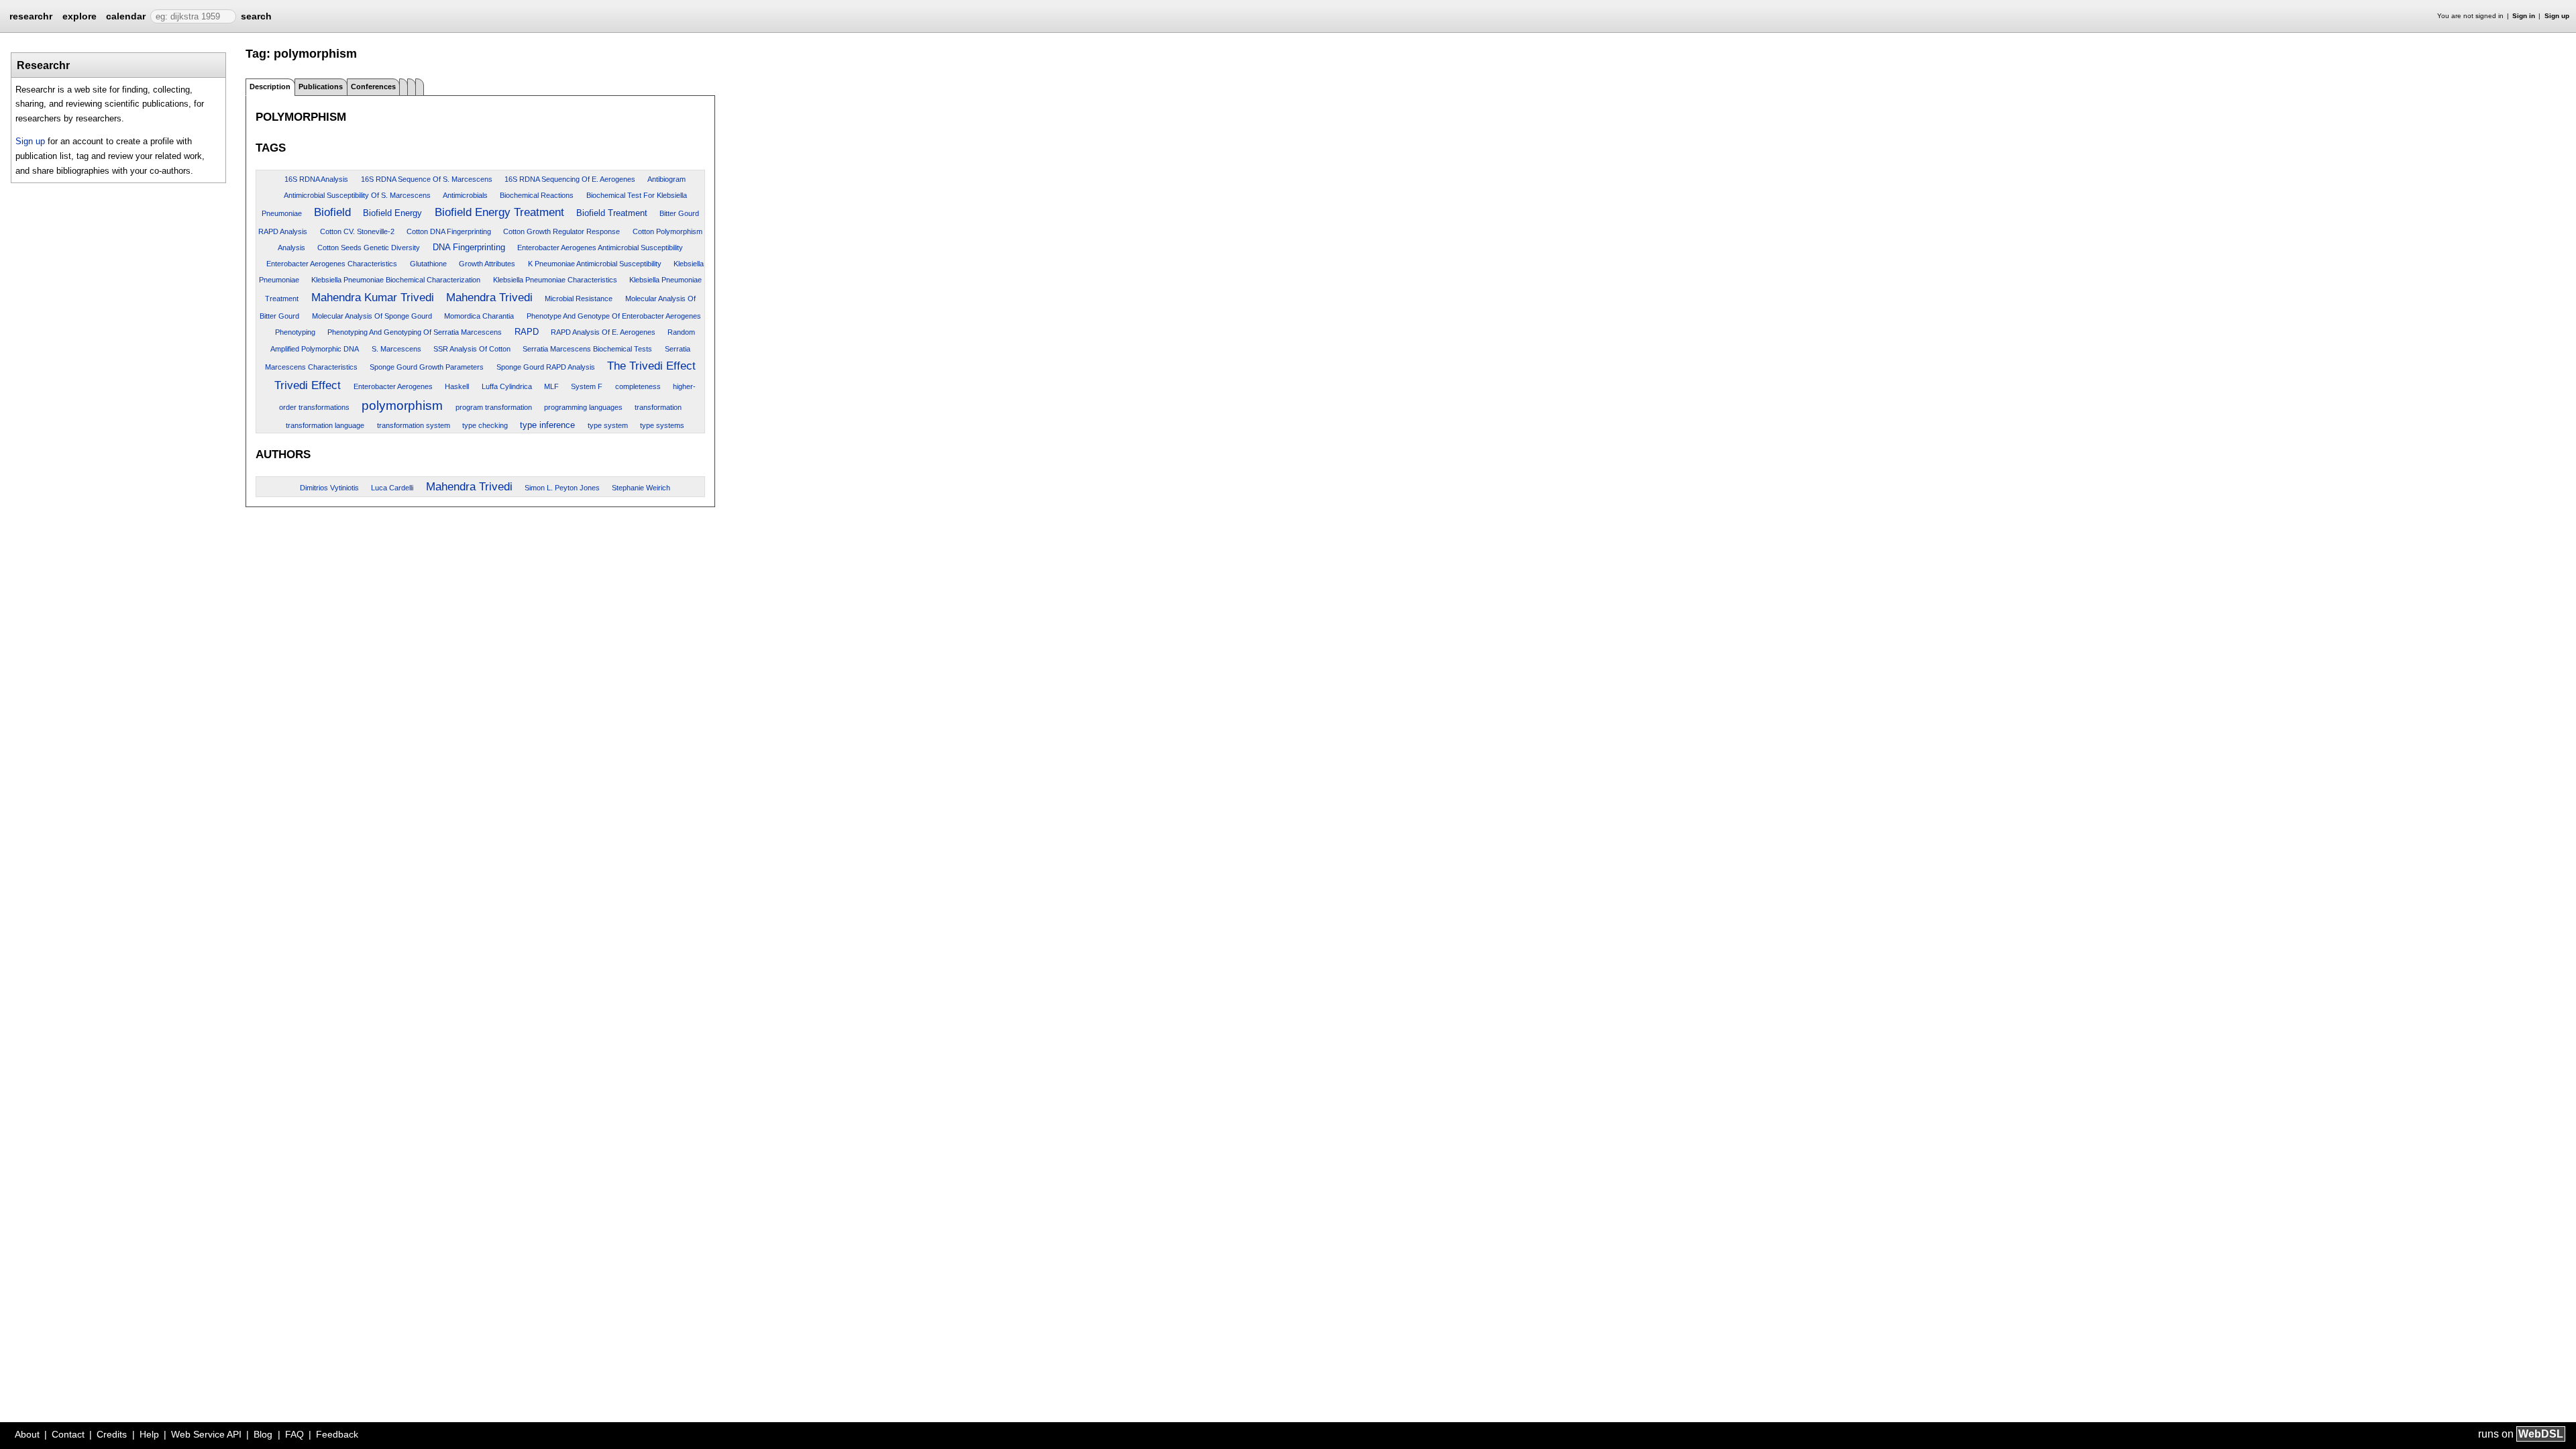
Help (149, 1434)
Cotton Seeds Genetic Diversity (369, 248)
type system (608, 425)
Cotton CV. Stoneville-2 (357, 231)
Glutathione (428, 264)
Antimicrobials (465, 195)
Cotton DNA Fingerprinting (449, 231)
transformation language (325, 425)
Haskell (457, 386)
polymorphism (402, 406)
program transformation (494, 407)
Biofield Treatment (612, 213)
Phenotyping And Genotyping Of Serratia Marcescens (415, 332)
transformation (658, 407)
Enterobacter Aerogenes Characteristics (332, 264)
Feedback (337, 1434)
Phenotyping (295, 332)
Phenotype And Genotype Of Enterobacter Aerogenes (614, 316)
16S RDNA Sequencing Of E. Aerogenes (570, 179)
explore (79, 16)
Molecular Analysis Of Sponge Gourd (372, 316)
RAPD (527, 332)
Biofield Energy (392, 213)
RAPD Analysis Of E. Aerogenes (603, 332)
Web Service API (206, 1434)
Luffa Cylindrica (507, 386)
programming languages (583, 407)
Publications (321, 87)
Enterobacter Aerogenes (393, 386)
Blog (263, 1434)
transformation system (414, 425)
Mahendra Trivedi (489, 297)
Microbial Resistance (579, 299)
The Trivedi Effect (651, 366)
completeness (638, 386)
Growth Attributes (487, 264)
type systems (662, 425)
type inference (547, 425)
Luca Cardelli (392, 488)
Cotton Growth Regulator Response (561, 231)
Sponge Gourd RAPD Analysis (546, 367)
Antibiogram (666, 179)
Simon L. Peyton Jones (562, 488)
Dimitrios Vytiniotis (329, 488)
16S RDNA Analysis (316, 179)
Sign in (2524, 16)
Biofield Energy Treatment (499, 212)
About (27, 1434)
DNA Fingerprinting (469, 247)
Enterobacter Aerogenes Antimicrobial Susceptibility (600, 248)
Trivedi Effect (308, 385)
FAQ (294, 1434)
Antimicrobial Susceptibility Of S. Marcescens (357, 195)
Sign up (2557, 16)
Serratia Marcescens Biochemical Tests (587, 349)
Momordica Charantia (479, 316)
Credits (112, 1434)
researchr (31, 15)
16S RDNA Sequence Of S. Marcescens (427, 179)
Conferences (373, 87)
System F (587, 386)
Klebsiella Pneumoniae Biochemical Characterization (396, 280)
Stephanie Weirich (641, 488)
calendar (126, 16)
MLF (551, 386)
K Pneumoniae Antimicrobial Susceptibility (595, 264)
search (256, 16)
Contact (68, 1434)
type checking (485, 425)
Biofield (332, 212)
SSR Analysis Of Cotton (472, 349)
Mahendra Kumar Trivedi (373, 297)
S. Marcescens (396, 349)
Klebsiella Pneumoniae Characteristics (555, 280)
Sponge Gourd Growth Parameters (427, 367)
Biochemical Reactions (537, 195)
